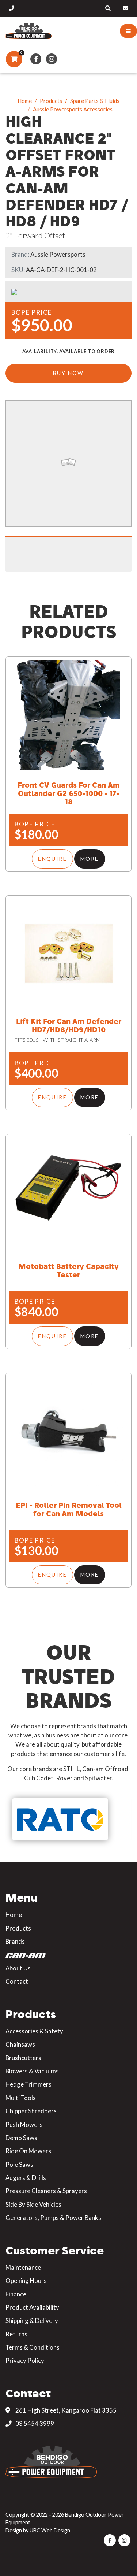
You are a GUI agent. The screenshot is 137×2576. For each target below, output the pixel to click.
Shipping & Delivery (32, 2320)
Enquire (52, 859)
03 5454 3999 (34, 2423)
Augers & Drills (26, 2178)
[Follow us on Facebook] (36, 59)
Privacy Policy (25, 2360)
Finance (16, 2294)
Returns (16, 2334)
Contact (17, 1981)
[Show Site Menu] (128, 31)
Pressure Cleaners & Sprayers (46, 2191)
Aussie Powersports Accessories (73, 109)
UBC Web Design (50, 2530)
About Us (18, 1968)
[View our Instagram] (52, 59)
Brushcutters (23, 2058)
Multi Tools (21, 2098)
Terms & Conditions (33, 2347)
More (90, 859)
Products (51, 101)
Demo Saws (21, 2138)
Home (25, 101)
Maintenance (23, 2267)
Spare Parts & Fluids (95, 101)
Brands (15, 1941)
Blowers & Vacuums (32, 2071)
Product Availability (32, 2307)
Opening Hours (26, 2281)
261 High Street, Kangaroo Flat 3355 (65, 2410)
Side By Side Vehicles (33, 2204)
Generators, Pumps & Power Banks (53, 2218)
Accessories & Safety (34, 2031)
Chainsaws (20, 2044)
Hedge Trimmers (28, 2084)
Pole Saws (19, 2164)
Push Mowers (24, 2125)
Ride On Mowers (28, 2151)
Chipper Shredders (31, 2111)
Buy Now (68, 373)
